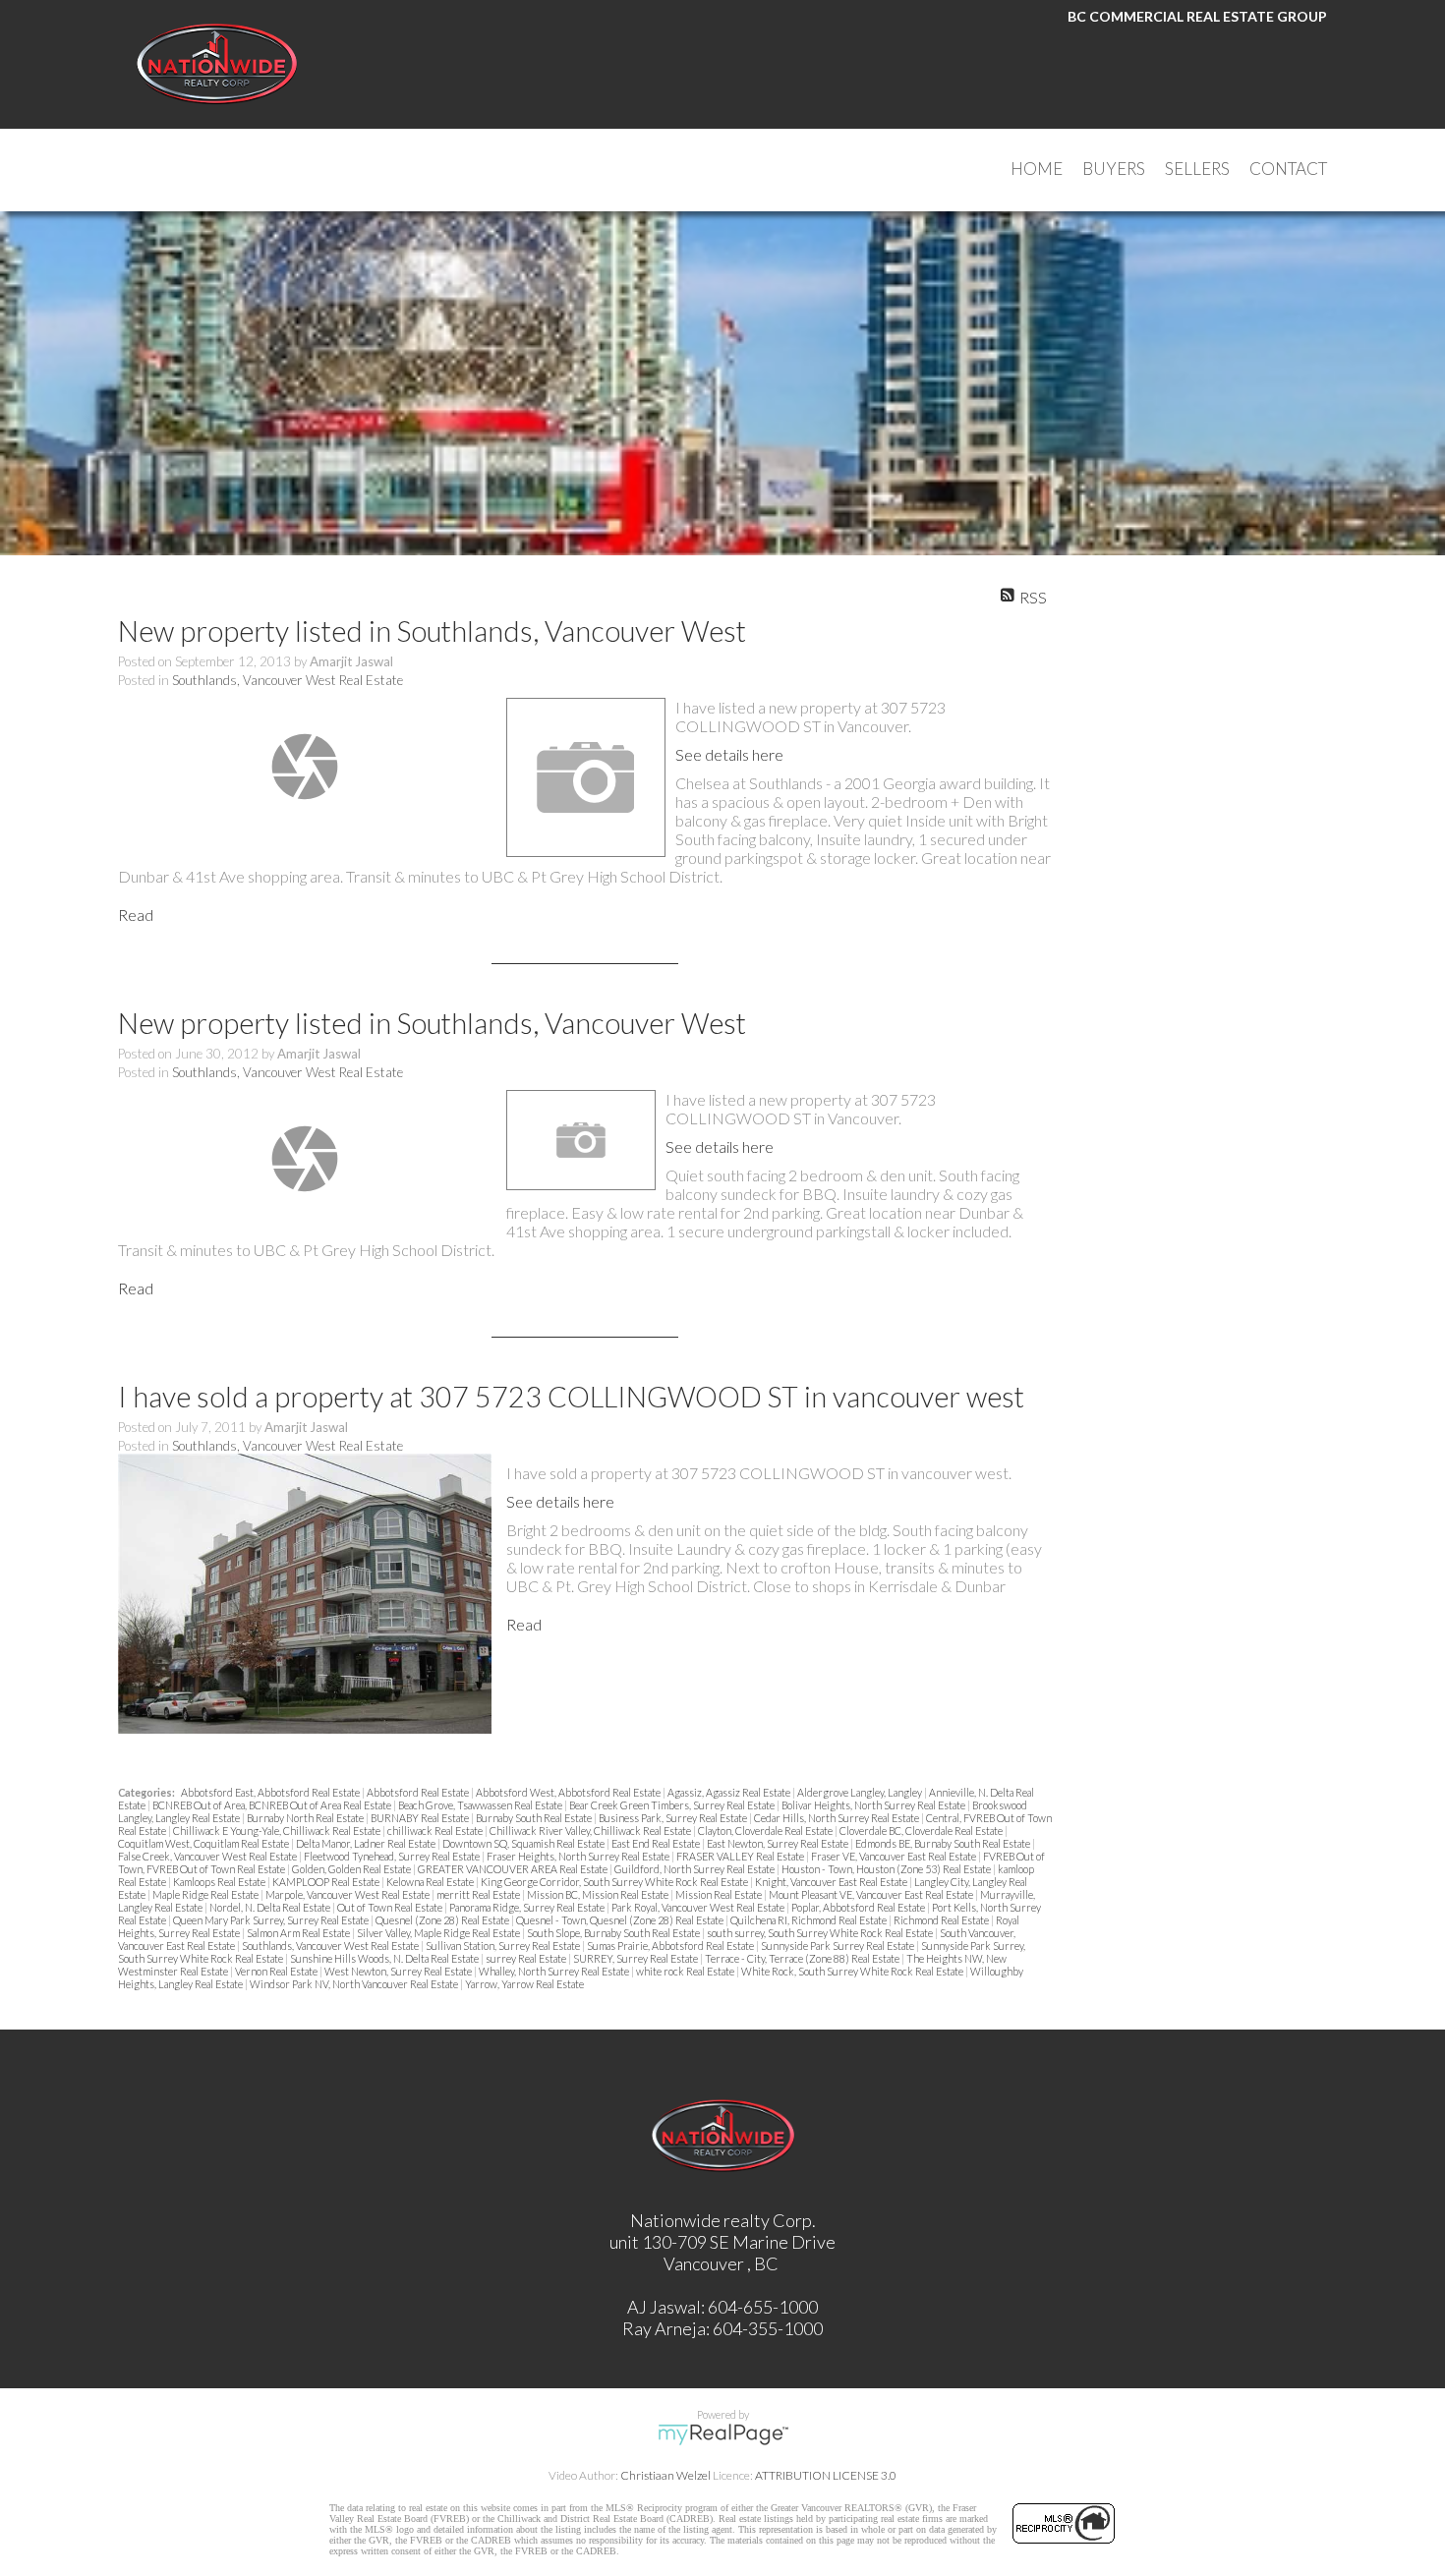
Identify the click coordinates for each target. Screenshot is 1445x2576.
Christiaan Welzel (665, 2475)
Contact (1288, 169)
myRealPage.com (723, 2434)
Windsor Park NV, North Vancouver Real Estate (355, 1984)
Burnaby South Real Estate (535, 1818)
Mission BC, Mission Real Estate (599, 1894)
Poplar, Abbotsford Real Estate (859, 1907)
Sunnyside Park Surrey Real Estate (838, 1946)
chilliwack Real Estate (436, 1831)
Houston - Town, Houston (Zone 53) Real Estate (887, 1869)
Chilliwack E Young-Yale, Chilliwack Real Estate (278, 1831)
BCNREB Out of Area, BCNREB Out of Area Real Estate (273, 1805)
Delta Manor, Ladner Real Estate (367, 1843)
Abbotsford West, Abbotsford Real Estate (569, 1792)
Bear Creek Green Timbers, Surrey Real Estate (673, 1805)
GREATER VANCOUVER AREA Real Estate (514, 1869)
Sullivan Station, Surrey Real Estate (504, 1946)
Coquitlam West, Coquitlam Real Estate (204, 1843)
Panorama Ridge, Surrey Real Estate (528, 1907)
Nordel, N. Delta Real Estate (271, 1907)
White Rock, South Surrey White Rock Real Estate (853, 1971)
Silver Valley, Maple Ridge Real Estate (439, 1933)
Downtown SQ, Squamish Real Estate (524, 1843)
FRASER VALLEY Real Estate (741, 1856)
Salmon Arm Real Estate (299, 1933)
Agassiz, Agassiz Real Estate (730, 1792)
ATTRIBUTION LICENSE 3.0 (826, 2475)
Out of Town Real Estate (391, 1907)
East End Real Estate (657, 1843)
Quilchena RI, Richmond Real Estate (809, 1920)
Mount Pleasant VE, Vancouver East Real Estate (872, 1894)
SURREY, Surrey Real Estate (636, 1958)
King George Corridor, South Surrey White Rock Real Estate (615, 1882)
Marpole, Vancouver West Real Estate (348, 1894)
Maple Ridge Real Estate (206, 1894)
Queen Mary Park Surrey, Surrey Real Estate (272, 1920)
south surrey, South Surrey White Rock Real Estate (821, 1933)
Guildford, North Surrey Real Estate (695, 1869)
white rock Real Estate (686, 1971)
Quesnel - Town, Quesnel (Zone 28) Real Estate (621, 1920)
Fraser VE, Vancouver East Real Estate (895, 1856)
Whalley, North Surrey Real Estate (555, 1971)
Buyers (1114, 169)
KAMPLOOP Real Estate (327, 1882)
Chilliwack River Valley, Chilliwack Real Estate (591, 1831)
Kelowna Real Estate (431, 1882)
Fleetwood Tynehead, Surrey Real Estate (393, 1856)
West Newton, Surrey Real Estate (399, 1971)
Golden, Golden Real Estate (352, 1869)
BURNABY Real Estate (421, 1818)
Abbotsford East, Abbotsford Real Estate (271, 1792)
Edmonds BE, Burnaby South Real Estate (944, 1843)
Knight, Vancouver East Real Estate (832, 1882)
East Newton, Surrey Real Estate (779, 1843)
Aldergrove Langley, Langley (861, 1792)
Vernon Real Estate (277, 1971)
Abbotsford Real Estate (419, 1792)
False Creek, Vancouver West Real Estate (208, 1856)
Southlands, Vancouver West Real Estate (288, 680)
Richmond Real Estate (942, 1920)
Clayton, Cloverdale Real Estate (766, 1831)
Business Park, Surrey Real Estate (674, 1818)
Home (1037, 169)
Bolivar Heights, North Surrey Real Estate (874, 1805)
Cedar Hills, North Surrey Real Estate (838, 1818)
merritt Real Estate (479, 1894)
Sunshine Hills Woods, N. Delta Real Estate (385, 1958)
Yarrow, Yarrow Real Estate (524, 1984)
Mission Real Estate (720, 1894)
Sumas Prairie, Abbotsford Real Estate (671, 1946)
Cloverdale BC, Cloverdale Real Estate (922, 1831)
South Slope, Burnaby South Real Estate (614, 1933)
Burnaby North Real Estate (306, 1818)
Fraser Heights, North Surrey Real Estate (579, 1856)
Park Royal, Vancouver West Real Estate (699, 1907)
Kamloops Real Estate (220, 1882)
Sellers (1197, 169)
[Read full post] (305, 767)
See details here (729, 754)
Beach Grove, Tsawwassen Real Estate (481, 1805)
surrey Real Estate (527, 1958)
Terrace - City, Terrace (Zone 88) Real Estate (803, 1958)
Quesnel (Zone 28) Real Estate (443, 1920)
